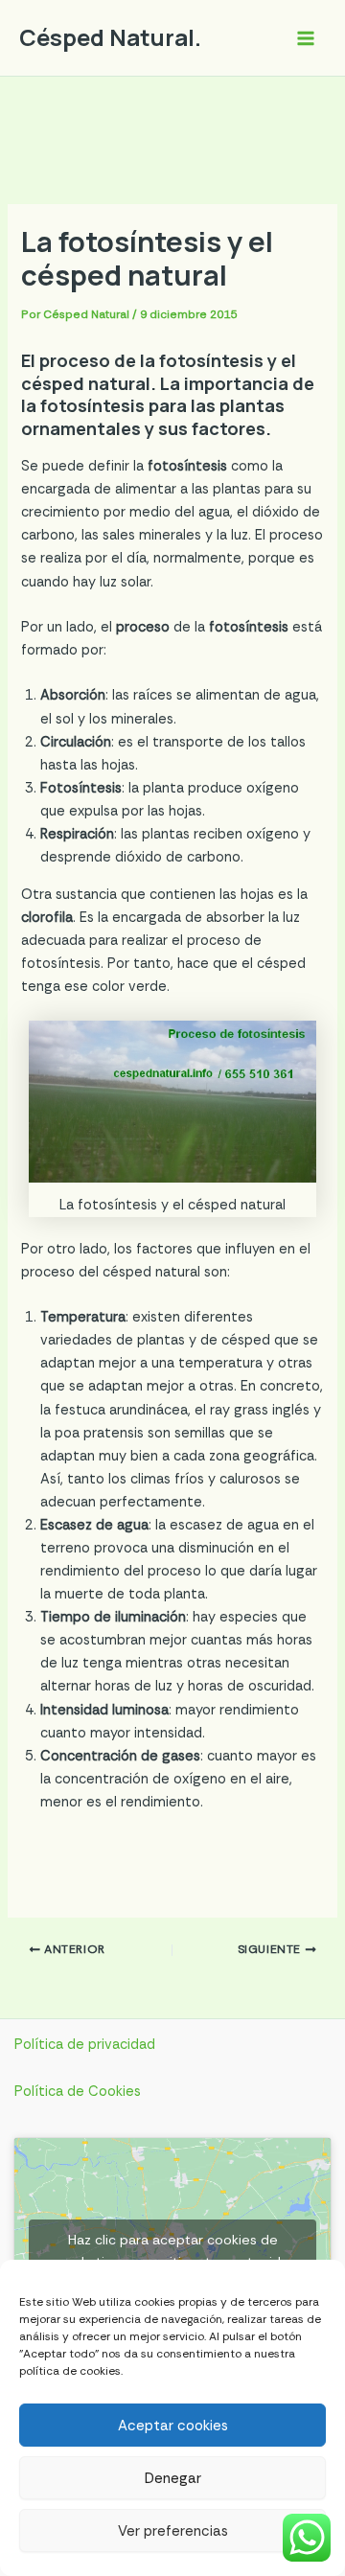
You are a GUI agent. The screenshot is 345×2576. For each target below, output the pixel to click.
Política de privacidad (85, 2045)
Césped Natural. (110, 37)
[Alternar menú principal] (306, 38)
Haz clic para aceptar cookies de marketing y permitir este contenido (173, 2251)
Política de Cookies (78, 2092)
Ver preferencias (173, 2531)
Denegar (173, 2478)
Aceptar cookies (173, 2426)
